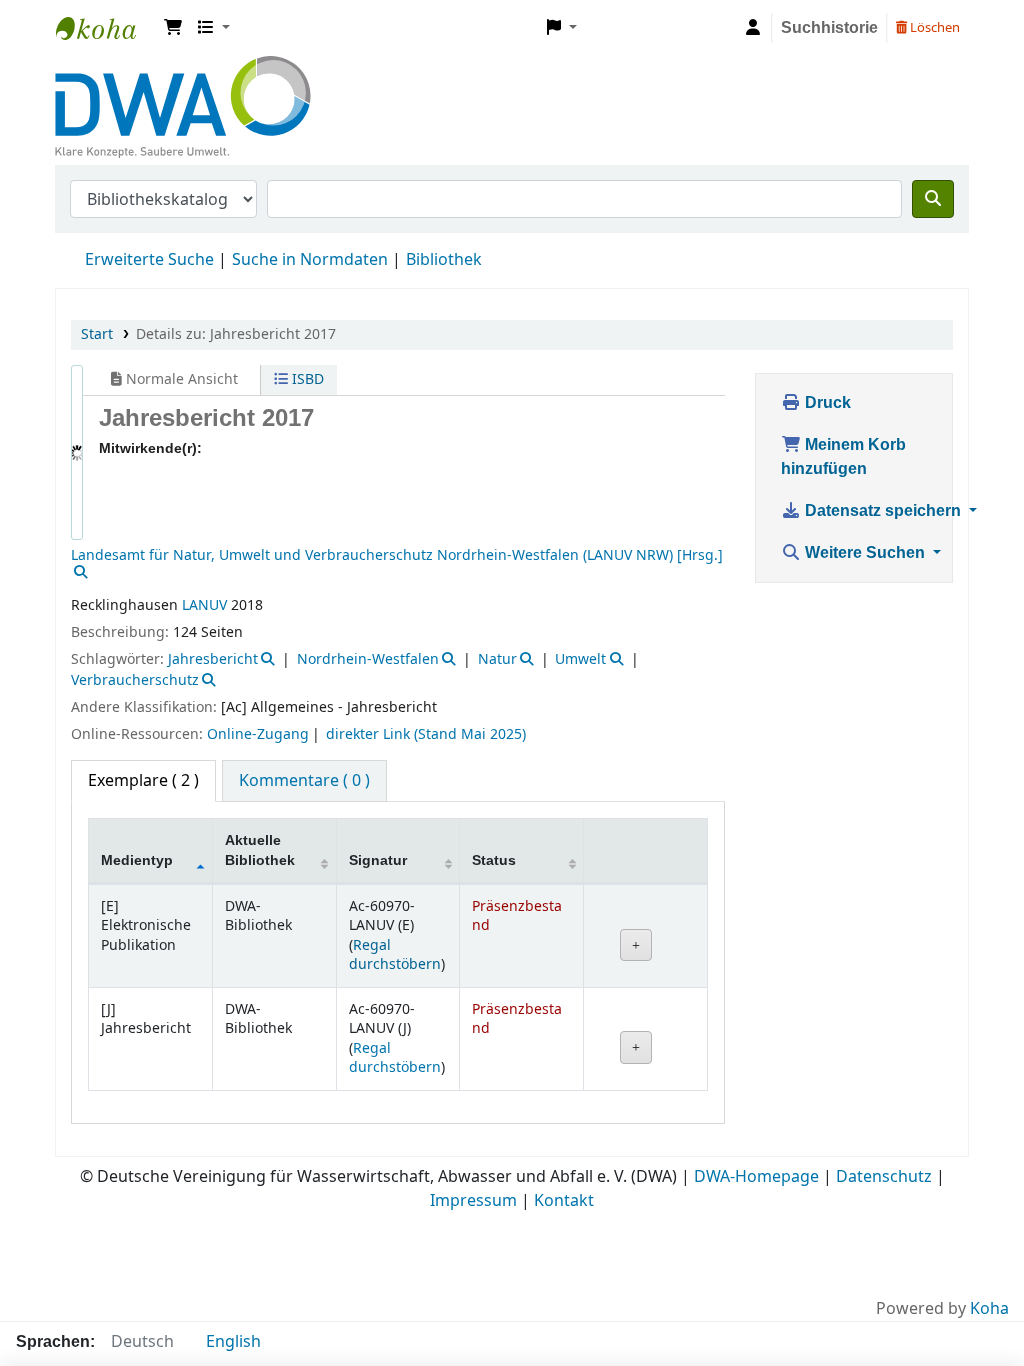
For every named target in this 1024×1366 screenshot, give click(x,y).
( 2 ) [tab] (143, 690)
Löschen (933, 27)
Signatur (378, 769)
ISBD (278, 379)
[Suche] (933, 199)
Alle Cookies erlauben (891, 1240)
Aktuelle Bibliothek (260, 759)
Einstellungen (542, 1240)
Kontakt (564, 1110)
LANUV (204, 514)
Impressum (473, 1110)
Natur (497, 568)
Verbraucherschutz (135, 589)
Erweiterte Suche (149, 260)
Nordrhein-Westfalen (368, 568)
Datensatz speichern (887, 511)
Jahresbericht (213, 568)
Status (494, 769)
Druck (827, 403)
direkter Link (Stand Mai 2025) (426, 643)
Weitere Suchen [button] (867, 553)
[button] (173, 28)
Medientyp (138, 769)
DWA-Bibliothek (106, 28)
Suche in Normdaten (310, 260)
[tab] (304, 690)
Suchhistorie (827, 28)
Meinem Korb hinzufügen (846, 457)
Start (97, 334)
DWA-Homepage (756, 1086)
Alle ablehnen (700, 1240)
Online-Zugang (258, 643)
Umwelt (580, 568)
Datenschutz (884, 1086)
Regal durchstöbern (395, 864)
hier (153, 1329)
